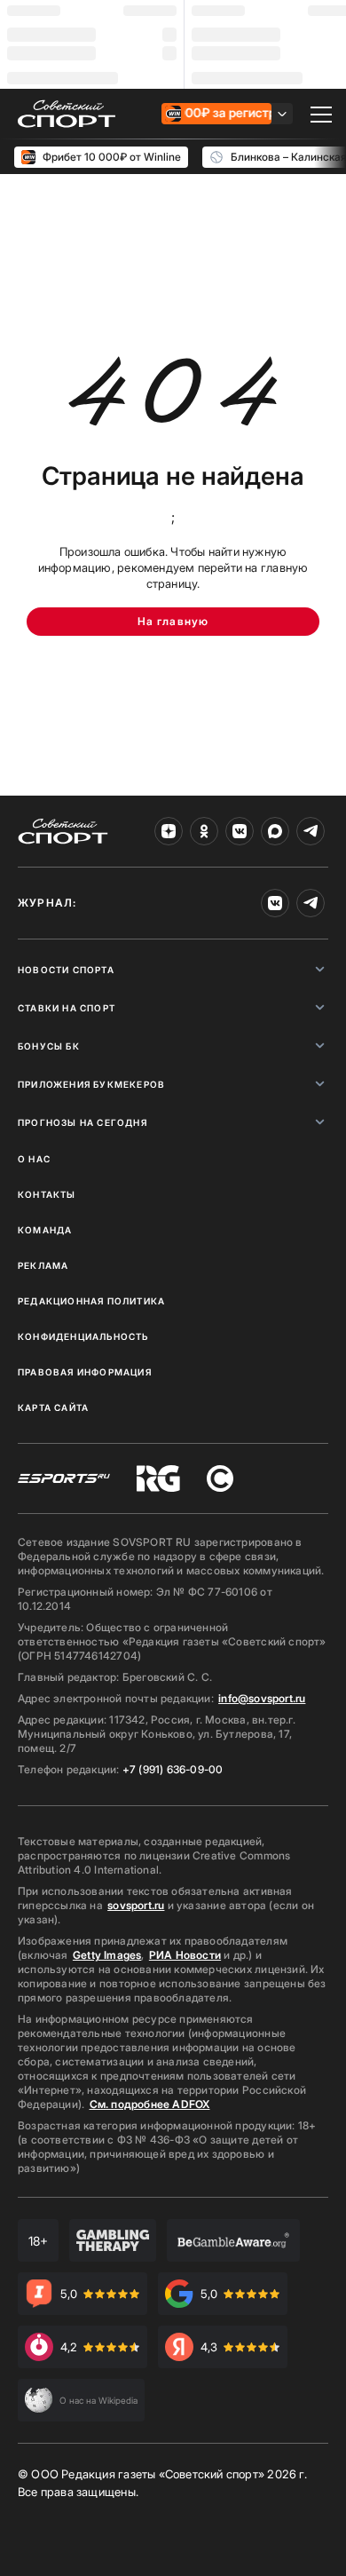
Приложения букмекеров (91, 1084)
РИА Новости (185, 1955)
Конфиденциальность (83, 1336)
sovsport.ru (136, 1905)
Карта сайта (53, 1407)
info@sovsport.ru (262, 1698)
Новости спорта (66, 970)
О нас (34, 1159)
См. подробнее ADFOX (150, 2104)
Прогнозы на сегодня (83, 1122)
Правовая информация (85, 1372)
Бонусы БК (49, 1046)
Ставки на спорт (67, 1008)
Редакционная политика (91, 1301)
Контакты (47, 1194)
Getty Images (107, 1955)
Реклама (43, 1265)
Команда (45, 1230)
